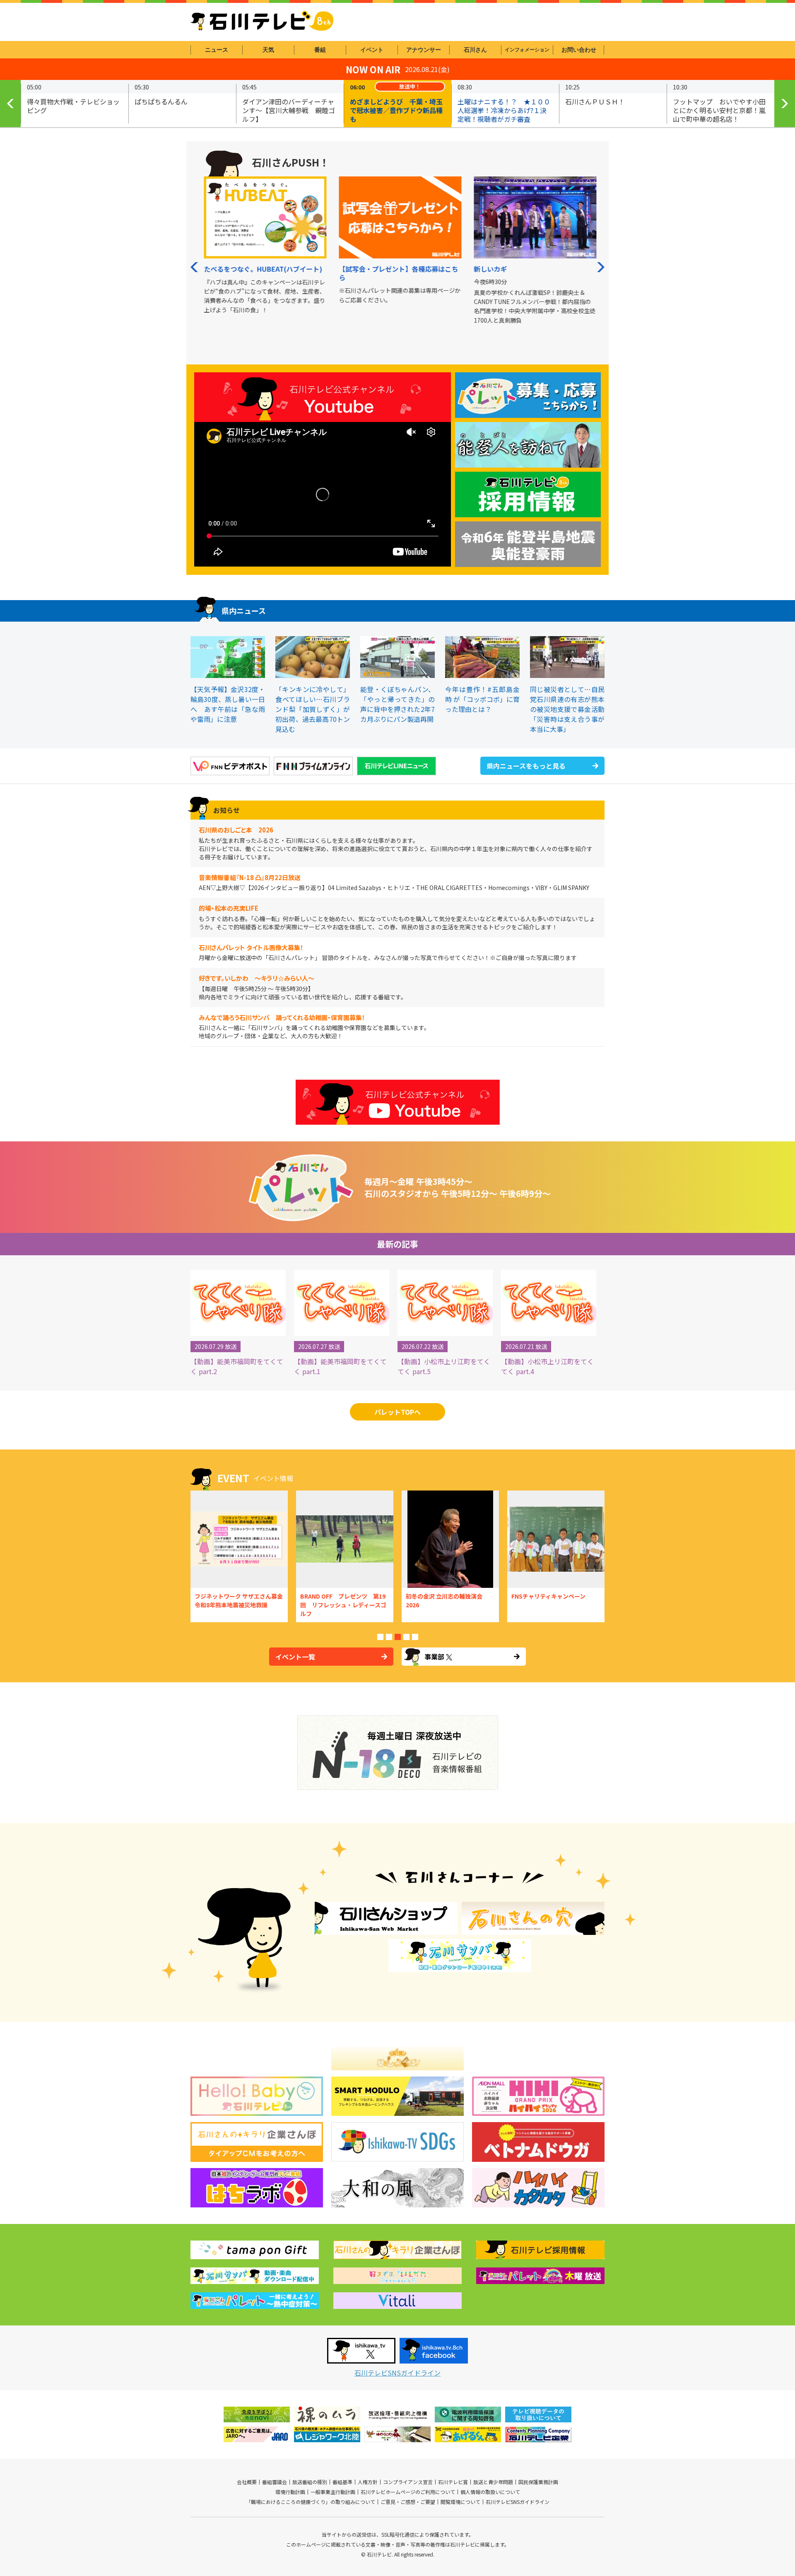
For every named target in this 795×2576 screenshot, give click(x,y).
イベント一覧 (295, 1657)
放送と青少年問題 (493, 2482)
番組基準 (342, 2482)
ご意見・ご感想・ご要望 (408, 2502)
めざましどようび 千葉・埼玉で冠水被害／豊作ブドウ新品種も (396, 110)
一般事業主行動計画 (333, 2492)
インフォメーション (527, 50)
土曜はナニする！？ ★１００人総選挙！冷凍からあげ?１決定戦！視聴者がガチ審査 (504, 110)
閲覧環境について (460, 2502)
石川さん (475, 50)
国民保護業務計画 (538, 2482)
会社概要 (247, 2482)
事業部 (434, 1657)
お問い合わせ (579, 50)
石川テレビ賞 (453, 2482)
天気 (268, 50)
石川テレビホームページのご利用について (408, 2492)
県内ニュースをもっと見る (526, 766)
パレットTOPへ (397, 1412)
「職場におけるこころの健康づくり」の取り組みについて (311, 2502)
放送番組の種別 (310, 2482)
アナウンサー (424, 50)
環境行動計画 (290, 2492)
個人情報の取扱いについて (490, 2492)
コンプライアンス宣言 (408, 2482)
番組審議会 (275, 2482)
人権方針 (368, 2482)
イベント (372, 50)
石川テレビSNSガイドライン (397, 2373)
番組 (320, 50)
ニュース (217, 50)
